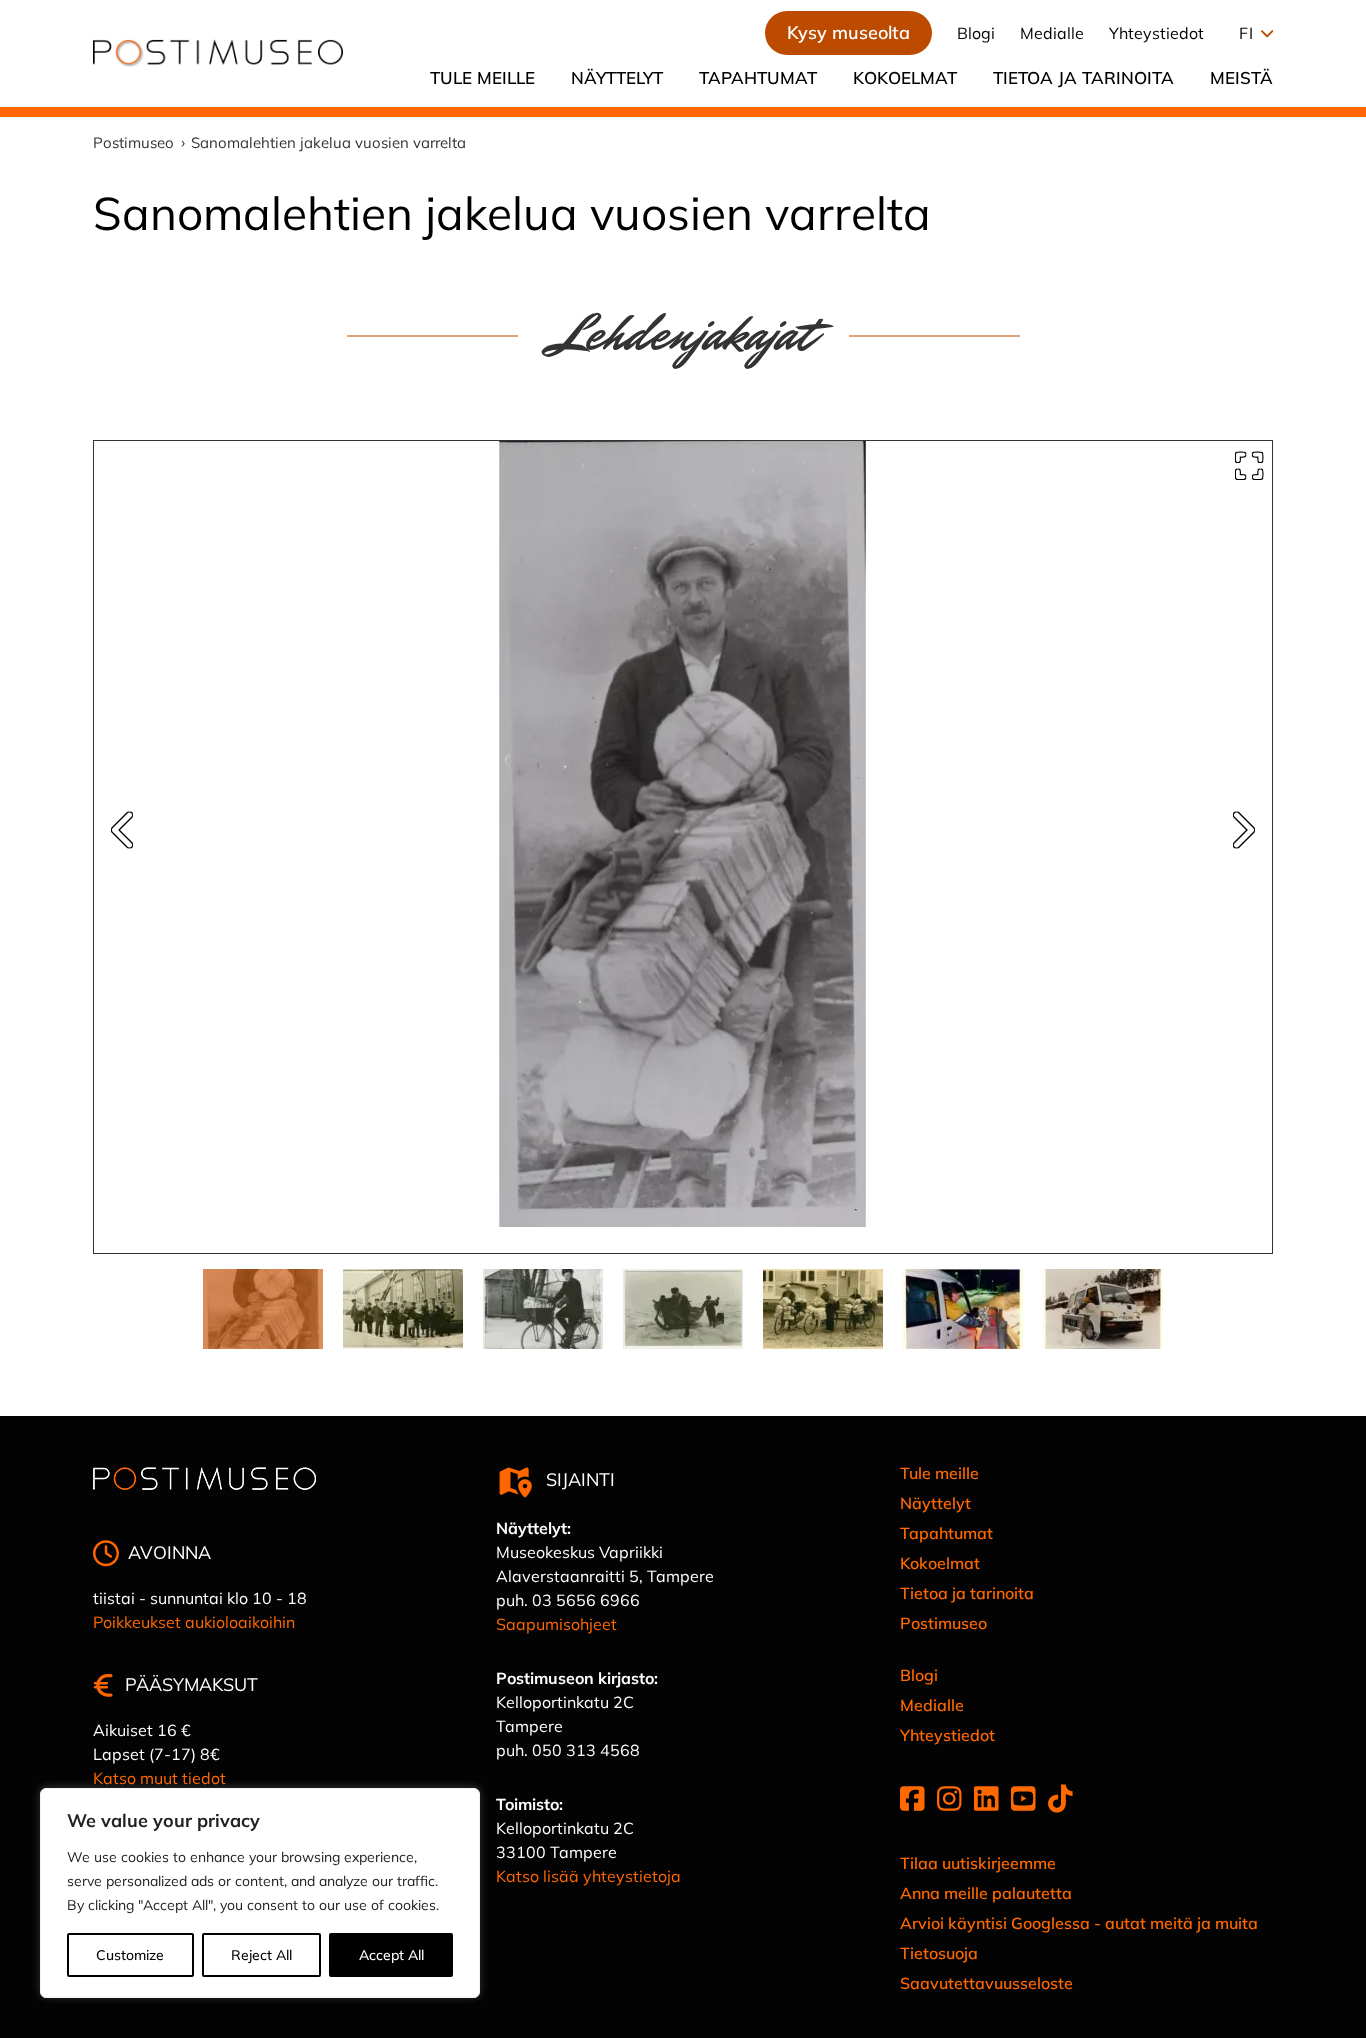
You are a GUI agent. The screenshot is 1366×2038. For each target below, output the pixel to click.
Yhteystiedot (1156, 33)
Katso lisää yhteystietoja (588, 1876)
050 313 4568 (586, 1750)
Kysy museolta (848, 32)
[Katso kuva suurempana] (1249, 466)
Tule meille (482, 77)
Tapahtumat (758, 77)
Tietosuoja (939, 1953)
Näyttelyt (617, 77)
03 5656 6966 (586, 1600)
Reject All (261, 1955)
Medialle (1052, 33)
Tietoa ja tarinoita (1083, 77)
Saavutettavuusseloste (986, 1983)
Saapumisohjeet (556, 1624)
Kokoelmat (905, 77)
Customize (130, 1955)
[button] (1251, 33)
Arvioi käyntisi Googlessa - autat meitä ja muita (1079, 1923)
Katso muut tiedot (159, 1778)
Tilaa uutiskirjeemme (978, 1863)
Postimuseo (943, 1623)
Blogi (976, 33)
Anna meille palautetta (986, 1893)
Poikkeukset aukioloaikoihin (194, 1622)
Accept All (391, 1955)
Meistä (1241, 77)
